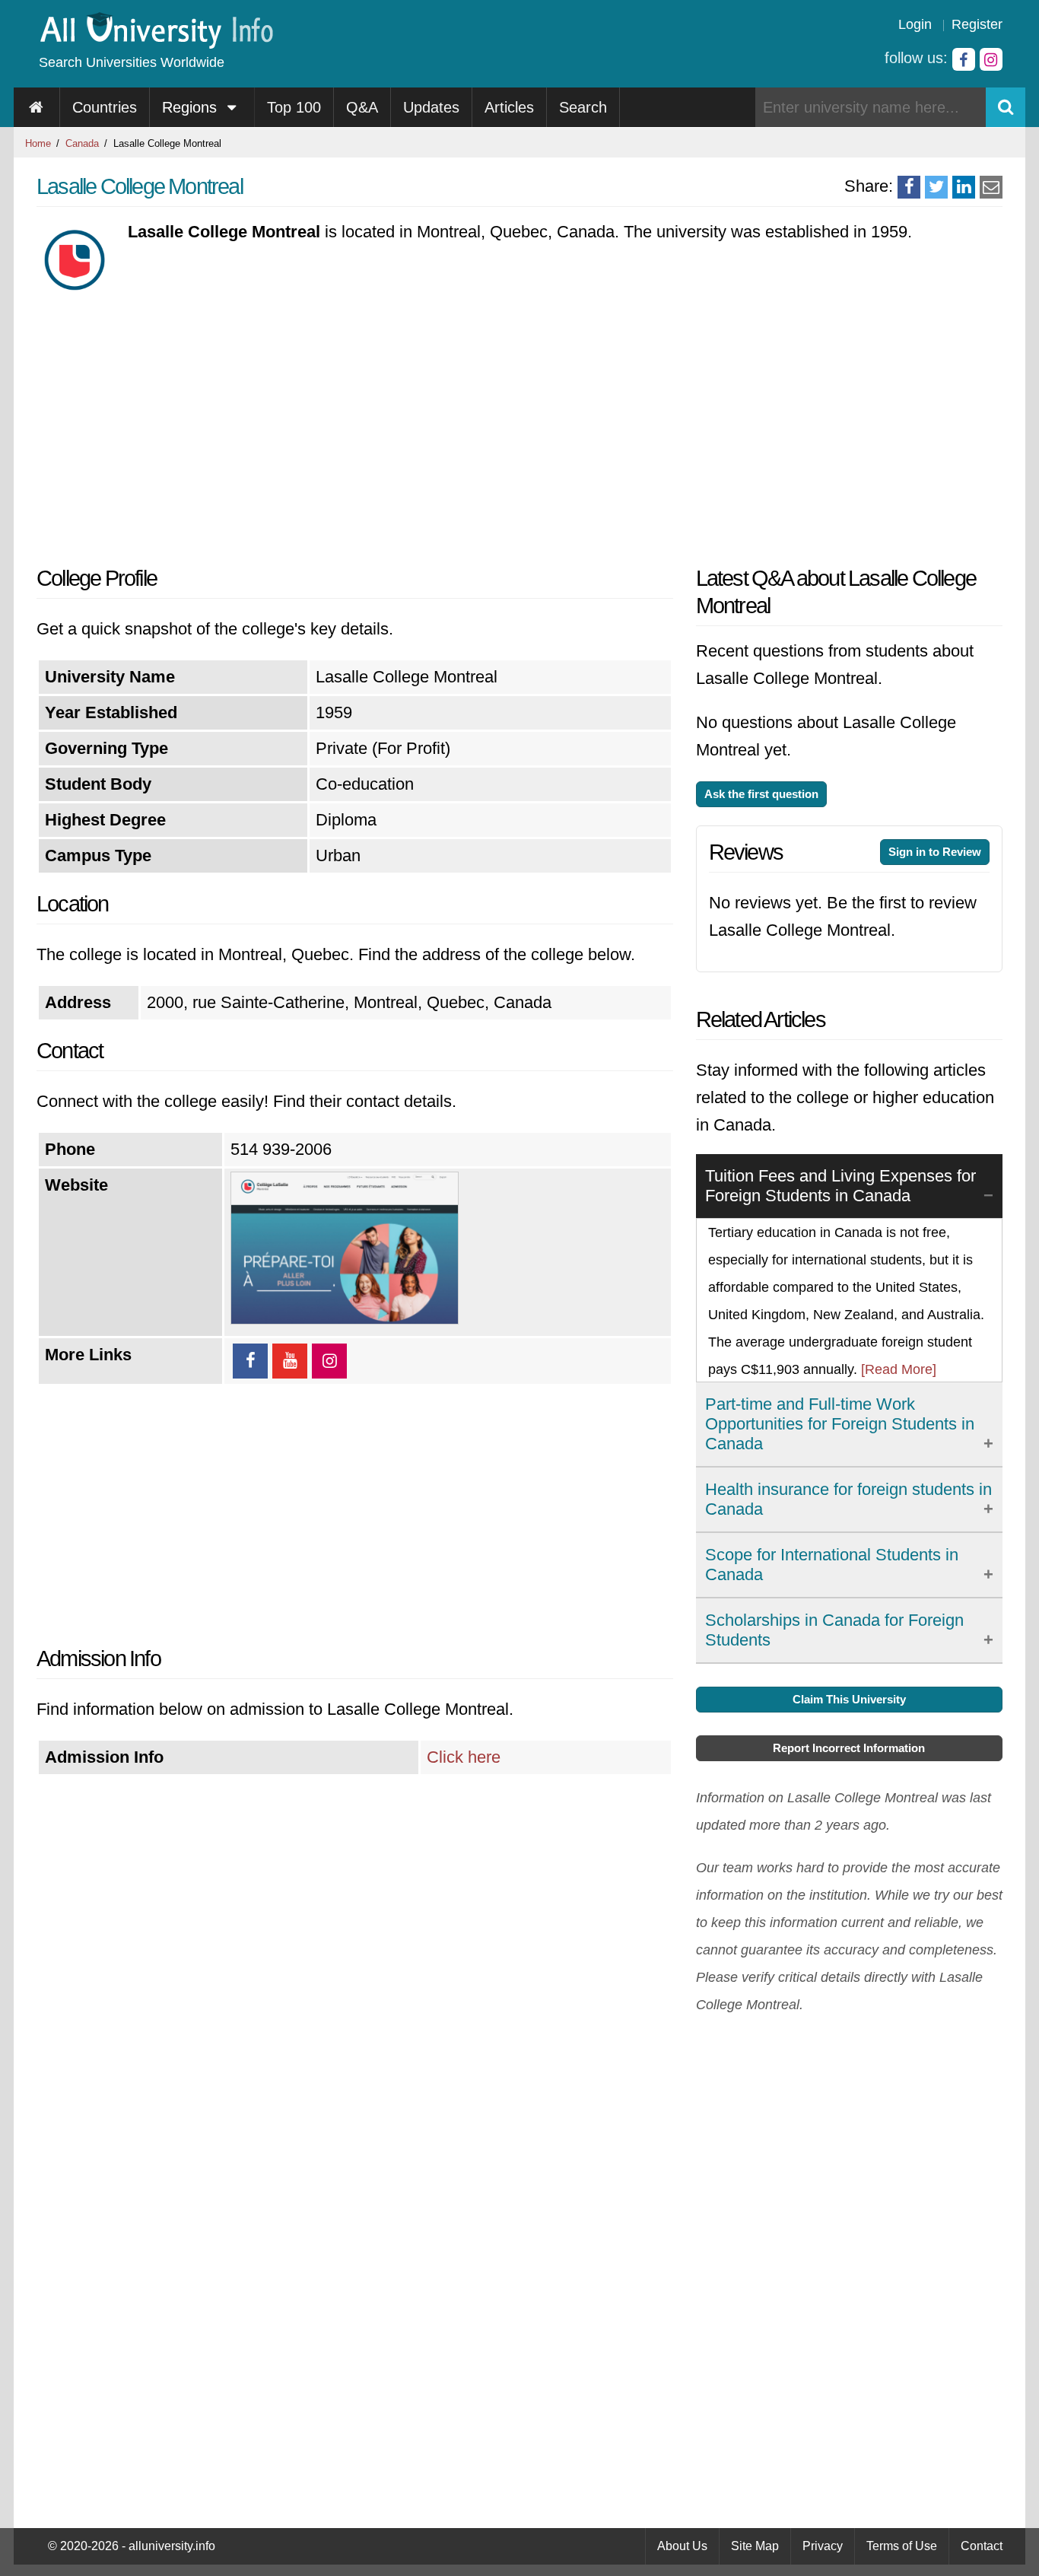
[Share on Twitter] (936, 187)
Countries (105, 107)
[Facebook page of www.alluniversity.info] (964, 59)
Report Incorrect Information (849, 1748)
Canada (82, 143)
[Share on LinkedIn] (964, 187)
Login (915, 24)
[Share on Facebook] (909, 187)
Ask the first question (761, 794)
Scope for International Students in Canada (832, 1565)
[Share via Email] (991, 187)
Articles (509, 107)
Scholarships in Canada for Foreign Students (834, 1630)
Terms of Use (902, 2546)
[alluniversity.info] (156, 44)
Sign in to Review (935, 852)
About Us (682, 2546)
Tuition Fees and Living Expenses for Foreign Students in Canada (840, 1186)
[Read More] (899, 1369)
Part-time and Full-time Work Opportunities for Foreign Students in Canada (840, 1424)
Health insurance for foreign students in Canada (848, 1499)
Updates (431, 107)
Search (583, 107)
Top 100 (294, 107)
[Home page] (37, 107)
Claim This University (849, 1699)
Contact (982, 2546)
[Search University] (1006, 107)
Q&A (362, 107)
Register (977, 24)
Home (38, 143)
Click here (464, 1757)
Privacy (823, 2546)
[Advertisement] (355, 428)
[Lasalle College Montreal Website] (345, 1319)
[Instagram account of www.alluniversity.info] (991, 59)
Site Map (755, 2546)
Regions (192, 107)
